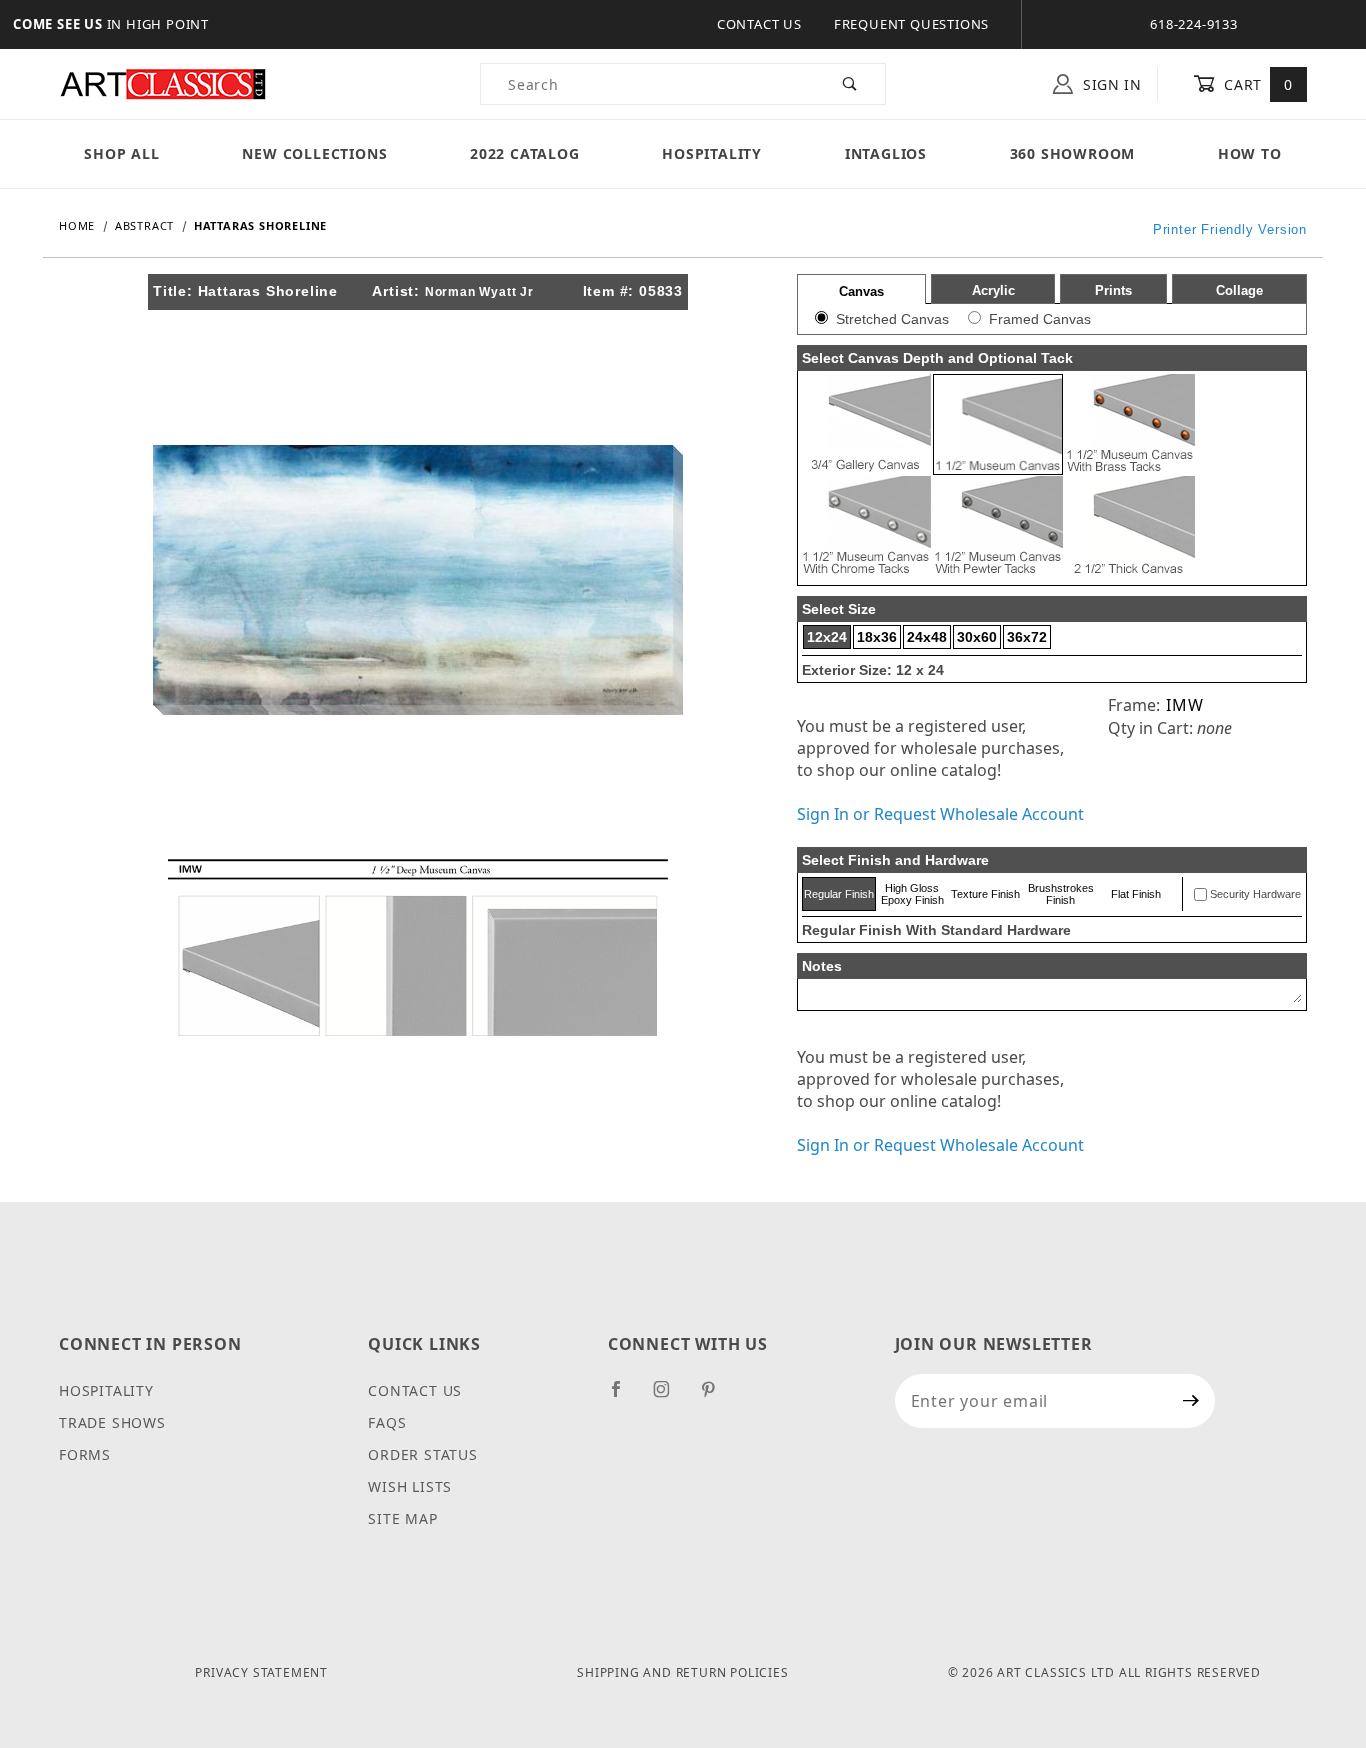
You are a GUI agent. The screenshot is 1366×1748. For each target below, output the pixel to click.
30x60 (977, 637)
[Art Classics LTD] (163, 82)
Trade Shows (112, 1422)
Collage (1239, 290)
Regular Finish (839, 894)
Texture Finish (985, 894)
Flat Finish (1136, 894)
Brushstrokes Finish (1061, 894)
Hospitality (712, 153)
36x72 (1027, 637)
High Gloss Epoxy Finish (912, 894)
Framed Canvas (1040, 319)
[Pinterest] (716, 1397)
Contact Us (759, 24)
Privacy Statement (261, 1672)
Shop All (121, 153)
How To (1250, 153)
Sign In (1110, 84)
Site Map (402, 1518)
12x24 (827, 637)
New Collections (314, 153)
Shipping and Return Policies (682, 1672)
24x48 (927, 637)
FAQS (387, 1422)
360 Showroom (1073, 153)
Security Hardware (1255, 894)
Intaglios (886, 153)
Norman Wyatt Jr (479, 292)
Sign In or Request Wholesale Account (940, 814)
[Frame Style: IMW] (418, 946)
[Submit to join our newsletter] (1191, 1401)
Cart (1256, 84)
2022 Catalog (525, 153)
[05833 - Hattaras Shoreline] (418, 578)
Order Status (423, 1454)
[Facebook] (624, 1397)
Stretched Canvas (892, 319)
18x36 (877, 637)
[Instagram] (670, 1397)
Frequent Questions (911, 24)
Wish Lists (410, 1486)
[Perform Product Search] (850, 84)
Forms (85, 1454)
